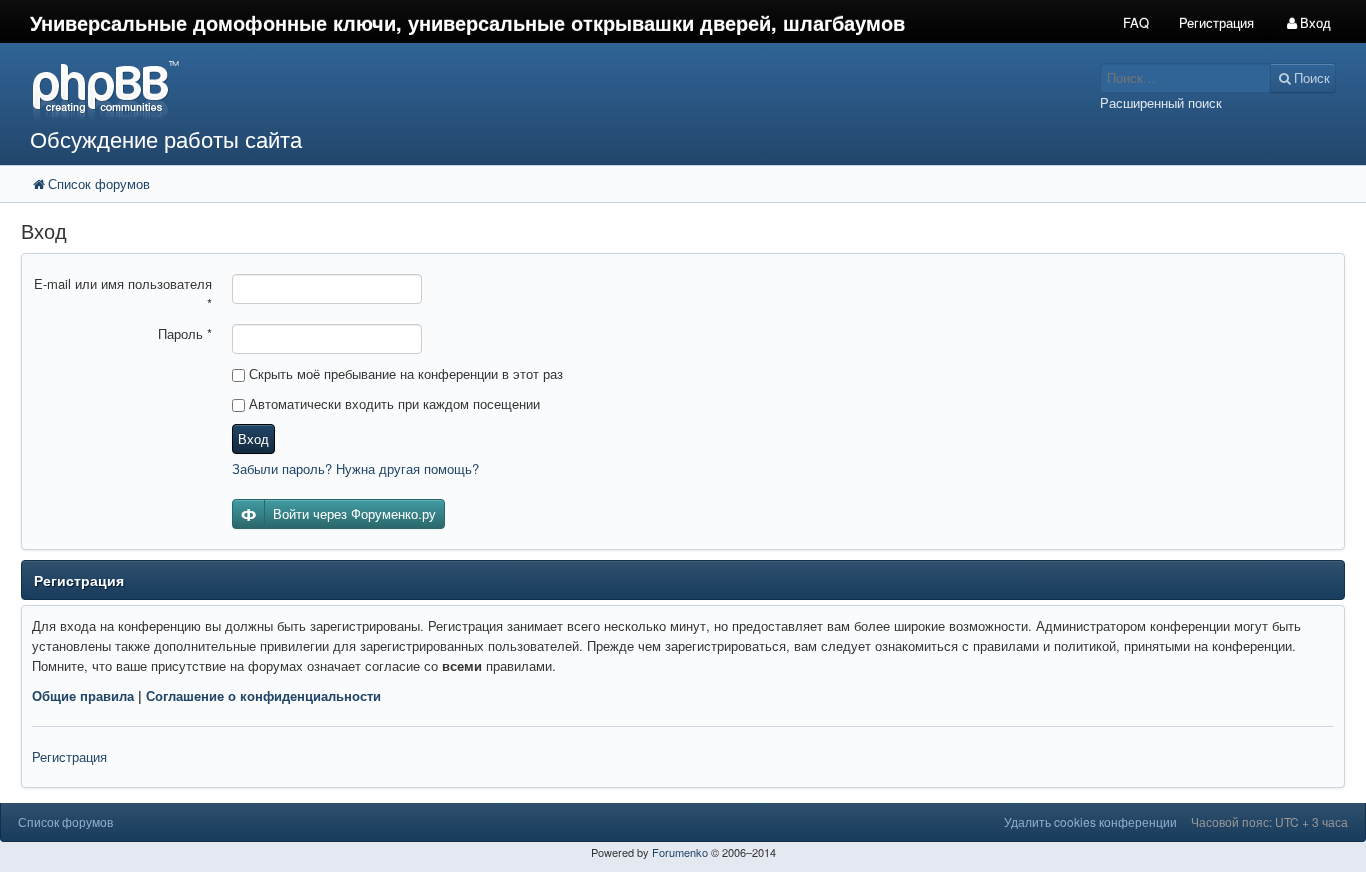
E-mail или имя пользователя (123, 293)
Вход (253, 438)
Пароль (185, 333)
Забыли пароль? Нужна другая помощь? (355, 468)
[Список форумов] (511, 90)
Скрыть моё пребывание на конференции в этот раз (404, 373)
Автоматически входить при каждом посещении (392, 403)
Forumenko (680, 852)
